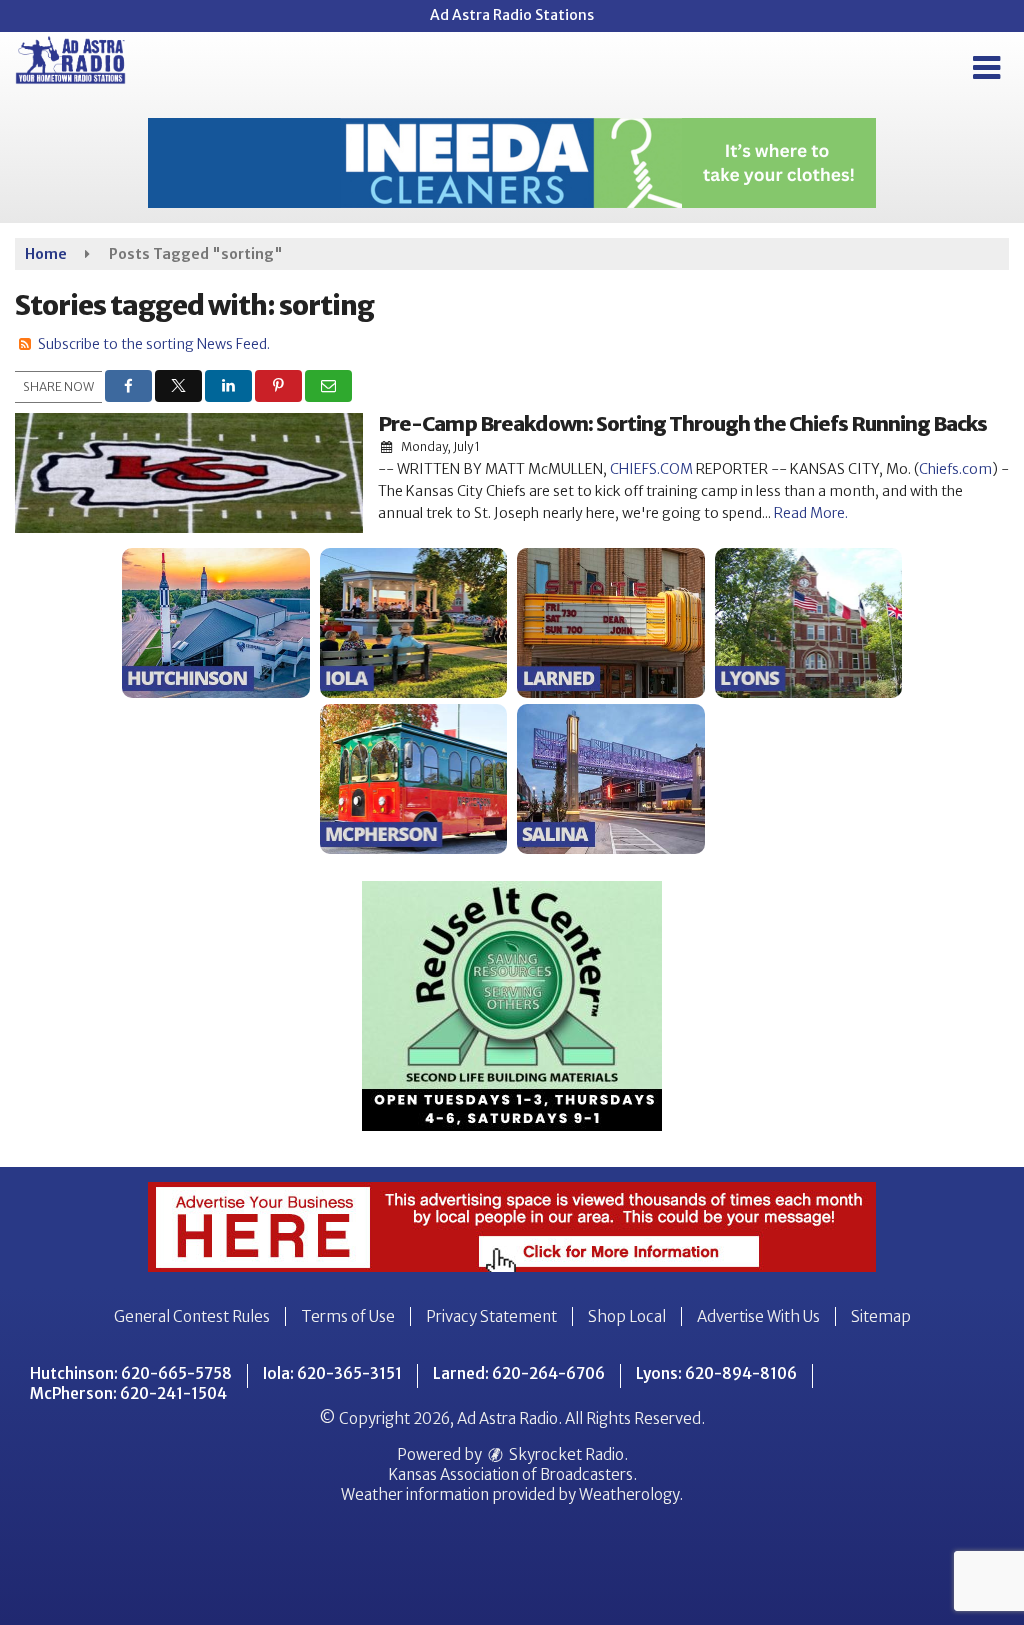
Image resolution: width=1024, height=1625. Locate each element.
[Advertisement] (512, 163)
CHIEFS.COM (651, 469)
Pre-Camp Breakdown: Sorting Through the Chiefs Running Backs (682, 423)
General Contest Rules (192, 1316)
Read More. (811, 513)
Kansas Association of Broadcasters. (512, 1474)
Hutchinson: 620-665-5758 (131, 1373)
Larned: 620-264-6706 (519, 1373)
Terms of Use (348, 1316)
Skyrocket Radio (565, 1454)
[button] (986, 68)
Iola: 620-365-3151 (332, 1373)
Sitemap (881, 1316)
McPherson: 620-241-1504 (128, 1393)
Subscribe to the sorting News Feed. (154, 344)
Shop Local (627, 1316)
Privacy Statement (491, 1316)
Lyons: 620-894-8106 (716, 1373)
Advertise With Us (758, 1316)
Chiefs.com (955, 469)
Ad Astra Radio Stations (512, 15)
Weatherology (629, 1494)
